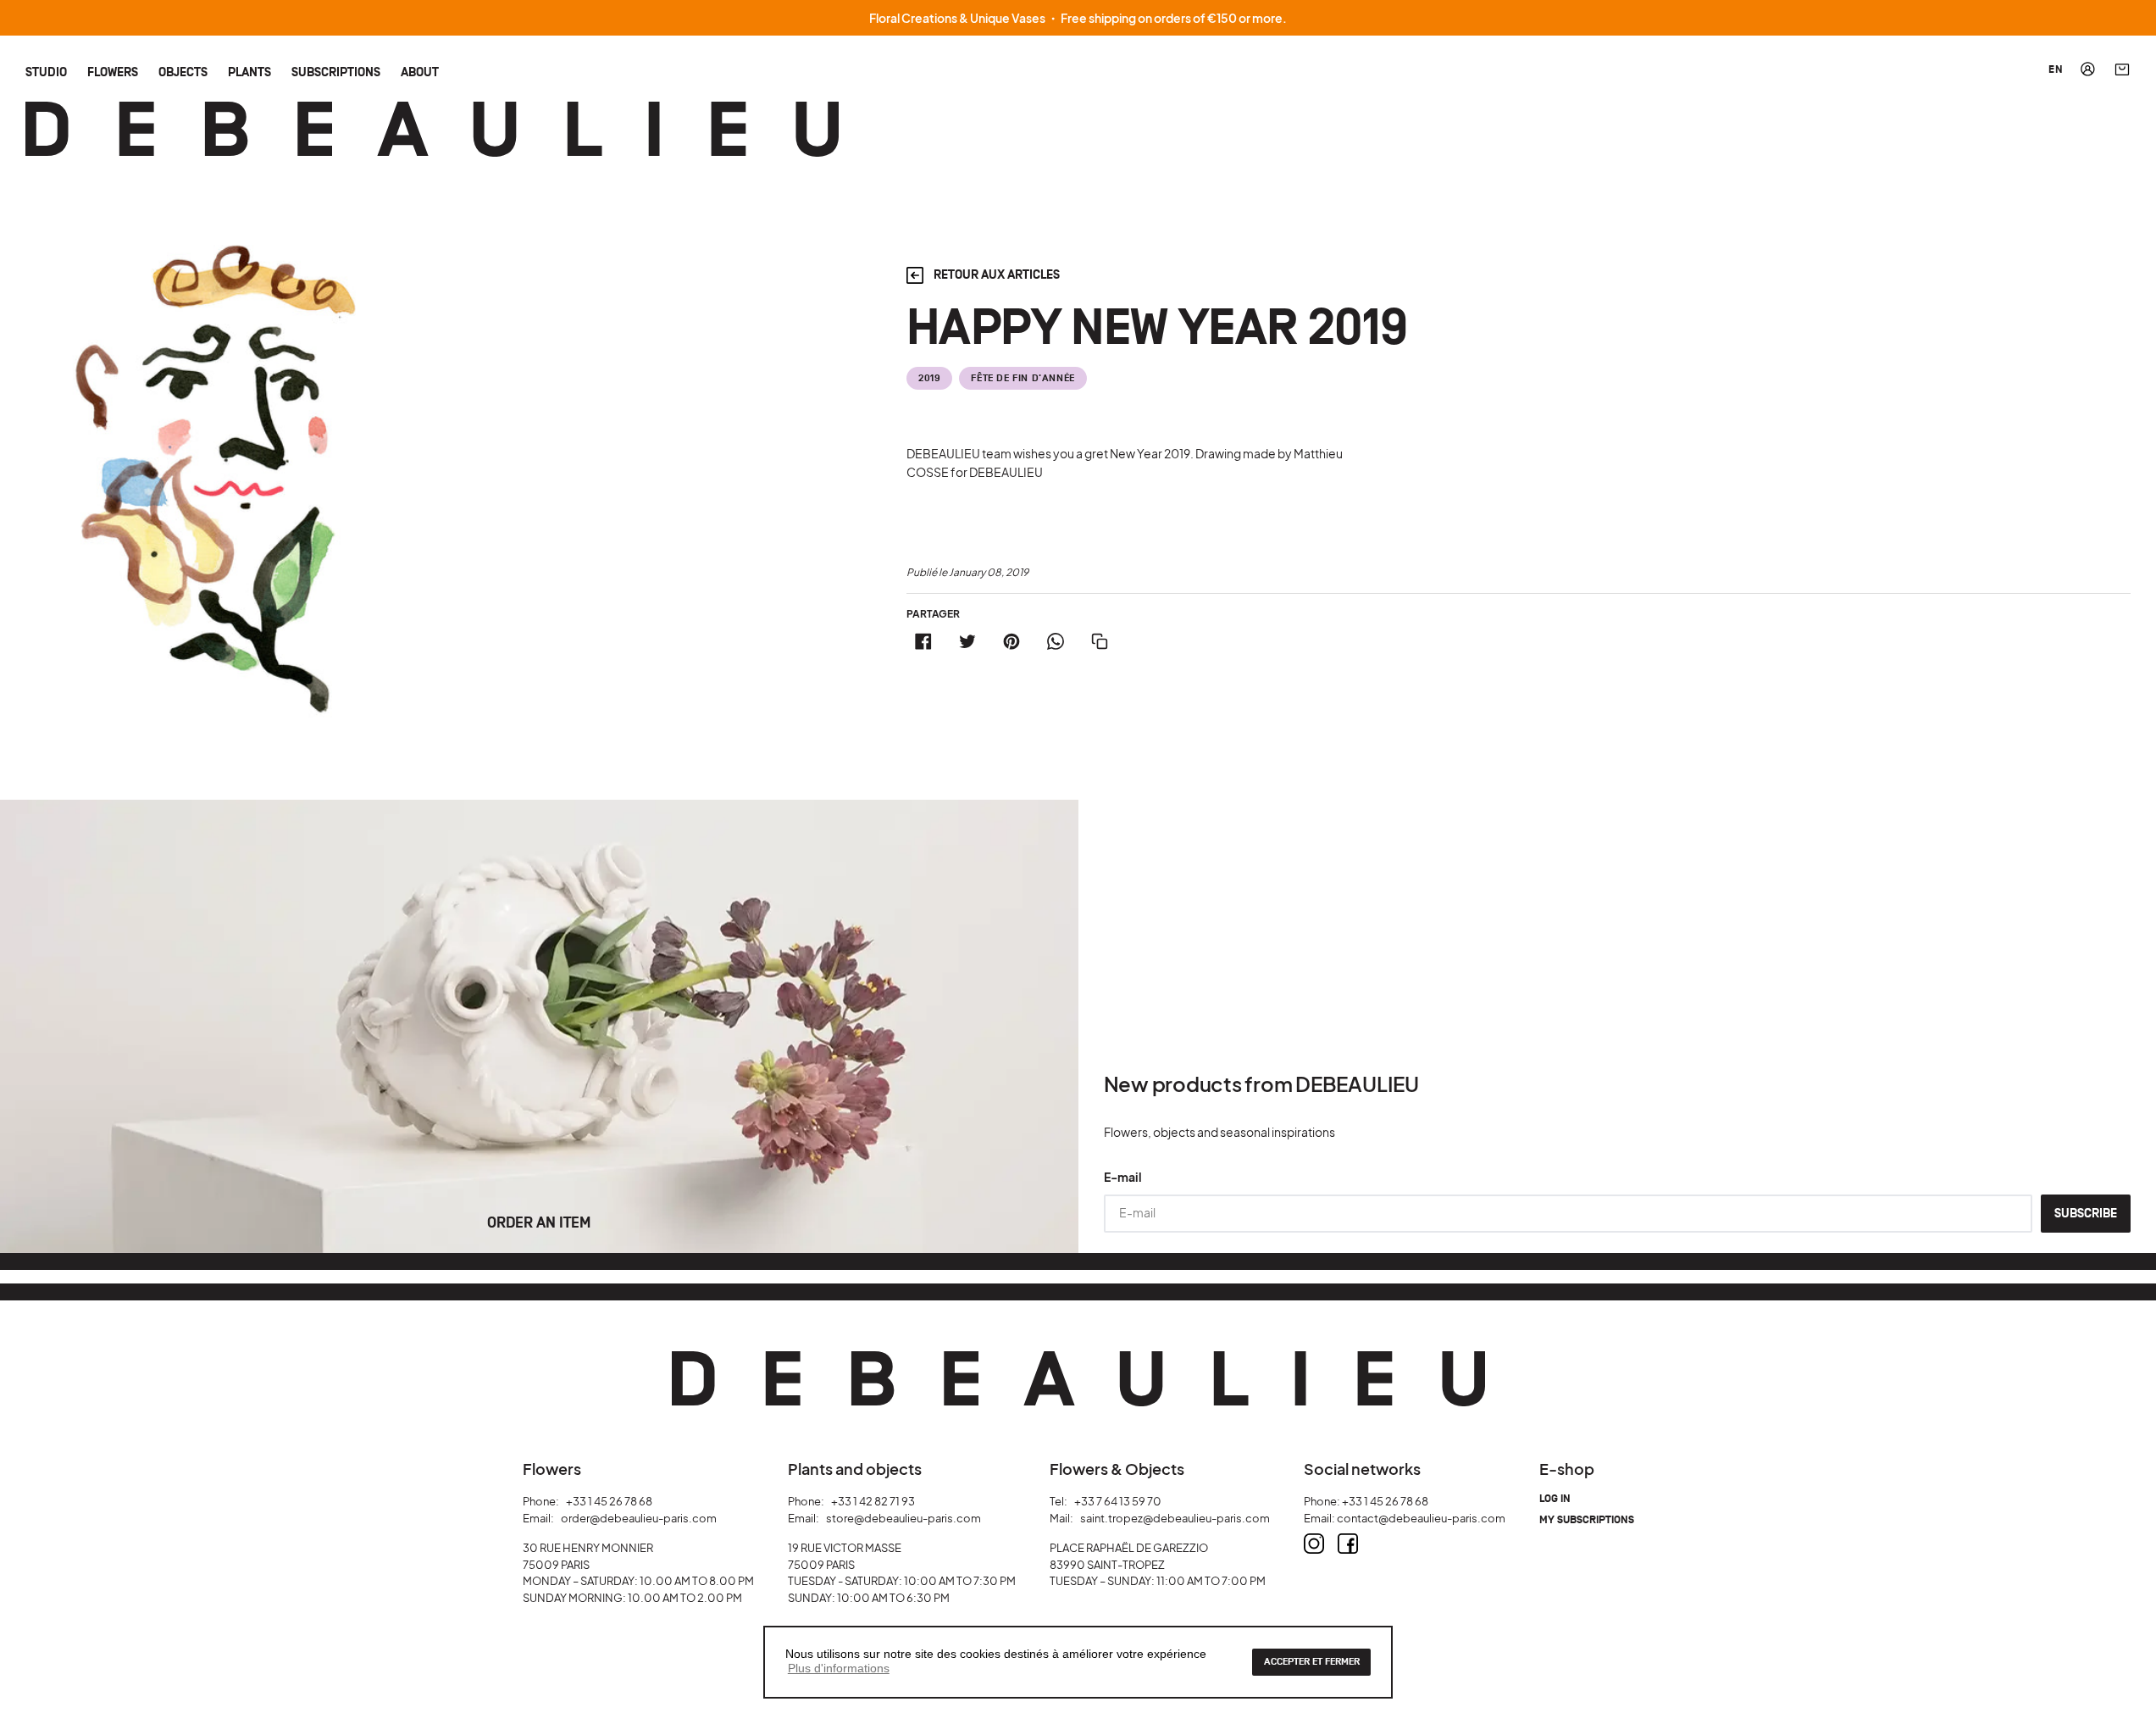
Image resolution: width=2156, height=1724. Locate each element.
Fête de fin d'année (1023, 378)
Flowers (113, 72)
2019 (929, 378)
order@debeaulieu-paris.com (639, 1518)
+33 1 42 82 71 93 (873, 1501)
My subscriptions (1587, 1520)
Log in (1555, 1499)
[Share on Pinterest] (1011, 641)
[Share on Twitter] (967, 641)
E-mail (1123, 1177)
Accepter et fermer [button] (1312, 1662)
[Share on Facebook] (923, 641)
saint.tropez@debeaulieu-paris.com (1175, 1518)
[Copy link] (1100, 641)
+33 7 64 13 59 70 (1118, 1501)
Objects (183, 72)
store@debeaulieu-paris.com (903, 1518)
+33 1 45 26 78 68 (609, 1501)
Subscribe (2086, 1214)
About (420, 72)
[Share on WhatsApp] (1056, 641)
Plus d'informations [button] (839, 1668)
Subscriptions (336, 72)
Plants (249, 72)
